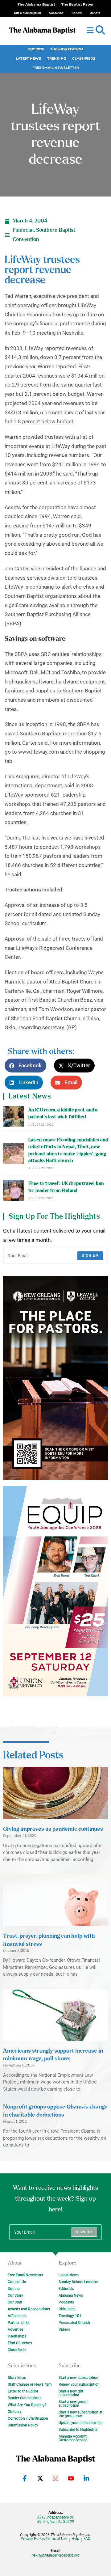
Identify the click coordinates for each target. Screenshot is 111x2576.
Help (75, 2539)
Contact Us (17, 2282)
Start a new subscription (78, 2378)
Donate (14, 2289)
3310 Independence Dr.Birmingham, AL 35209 (55, 2519)
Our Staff (15, 2302)
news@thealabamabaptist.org (56, 2555)
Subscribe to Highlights (78, 2430)
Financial (23, 230)
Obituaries (67, 2309)
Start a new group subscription (73, 2404)
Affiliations (17, 2316)
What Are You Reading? (27, 2405)
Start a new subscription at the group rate (80, 2414)
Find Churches (20, 2343)
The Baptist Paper (78, 4)
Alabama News (71, 2295)
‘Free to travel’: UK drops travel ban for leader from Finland (66, 1187)
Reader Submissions (25, 2398)
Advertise (15, 2329)
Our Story (15, 2295)
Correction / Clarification (28, 2418)
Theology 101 (70, 2316)
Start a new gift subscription (71, 2393)
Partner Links (18, 2323)
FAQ (87, 2539)
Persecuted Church (74, 2323)
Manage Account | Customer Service (74, 2438)
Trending (57, 59)
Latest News (28, 59)
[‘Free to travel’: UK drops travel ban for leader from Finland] (14, 1190)
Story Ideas (17, 2378)
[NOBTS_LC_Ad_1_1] (55, 1378)
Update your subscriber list (81, 2423)
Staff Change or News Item (30, 2384)
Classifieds (84, 59)
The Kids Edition (67, 49)
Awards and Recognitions (29, 2309)
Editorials (66, 2289)
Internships (17, 2336)
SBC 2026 (36, 49)
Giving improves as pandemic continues (53, 1829)
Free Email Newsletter (56, 68)
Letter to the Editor (23, 2391)
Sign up (90, 1256)
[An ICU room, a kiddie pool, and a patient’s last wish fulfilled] (14, 1117)
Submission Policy (23, 2425)
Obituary (15, 2412)
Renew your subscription (79, 2384)
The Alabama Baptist (36, 4)
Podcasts (66, 2302)
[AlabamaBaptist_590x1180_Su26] (55, 1591)
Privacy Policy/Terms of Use (44, 2539)
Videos (64, 2329)
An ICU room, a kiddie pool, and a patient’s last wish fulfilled (63, 1113)
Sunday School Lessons (78, 2282)
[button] (100, 30)
